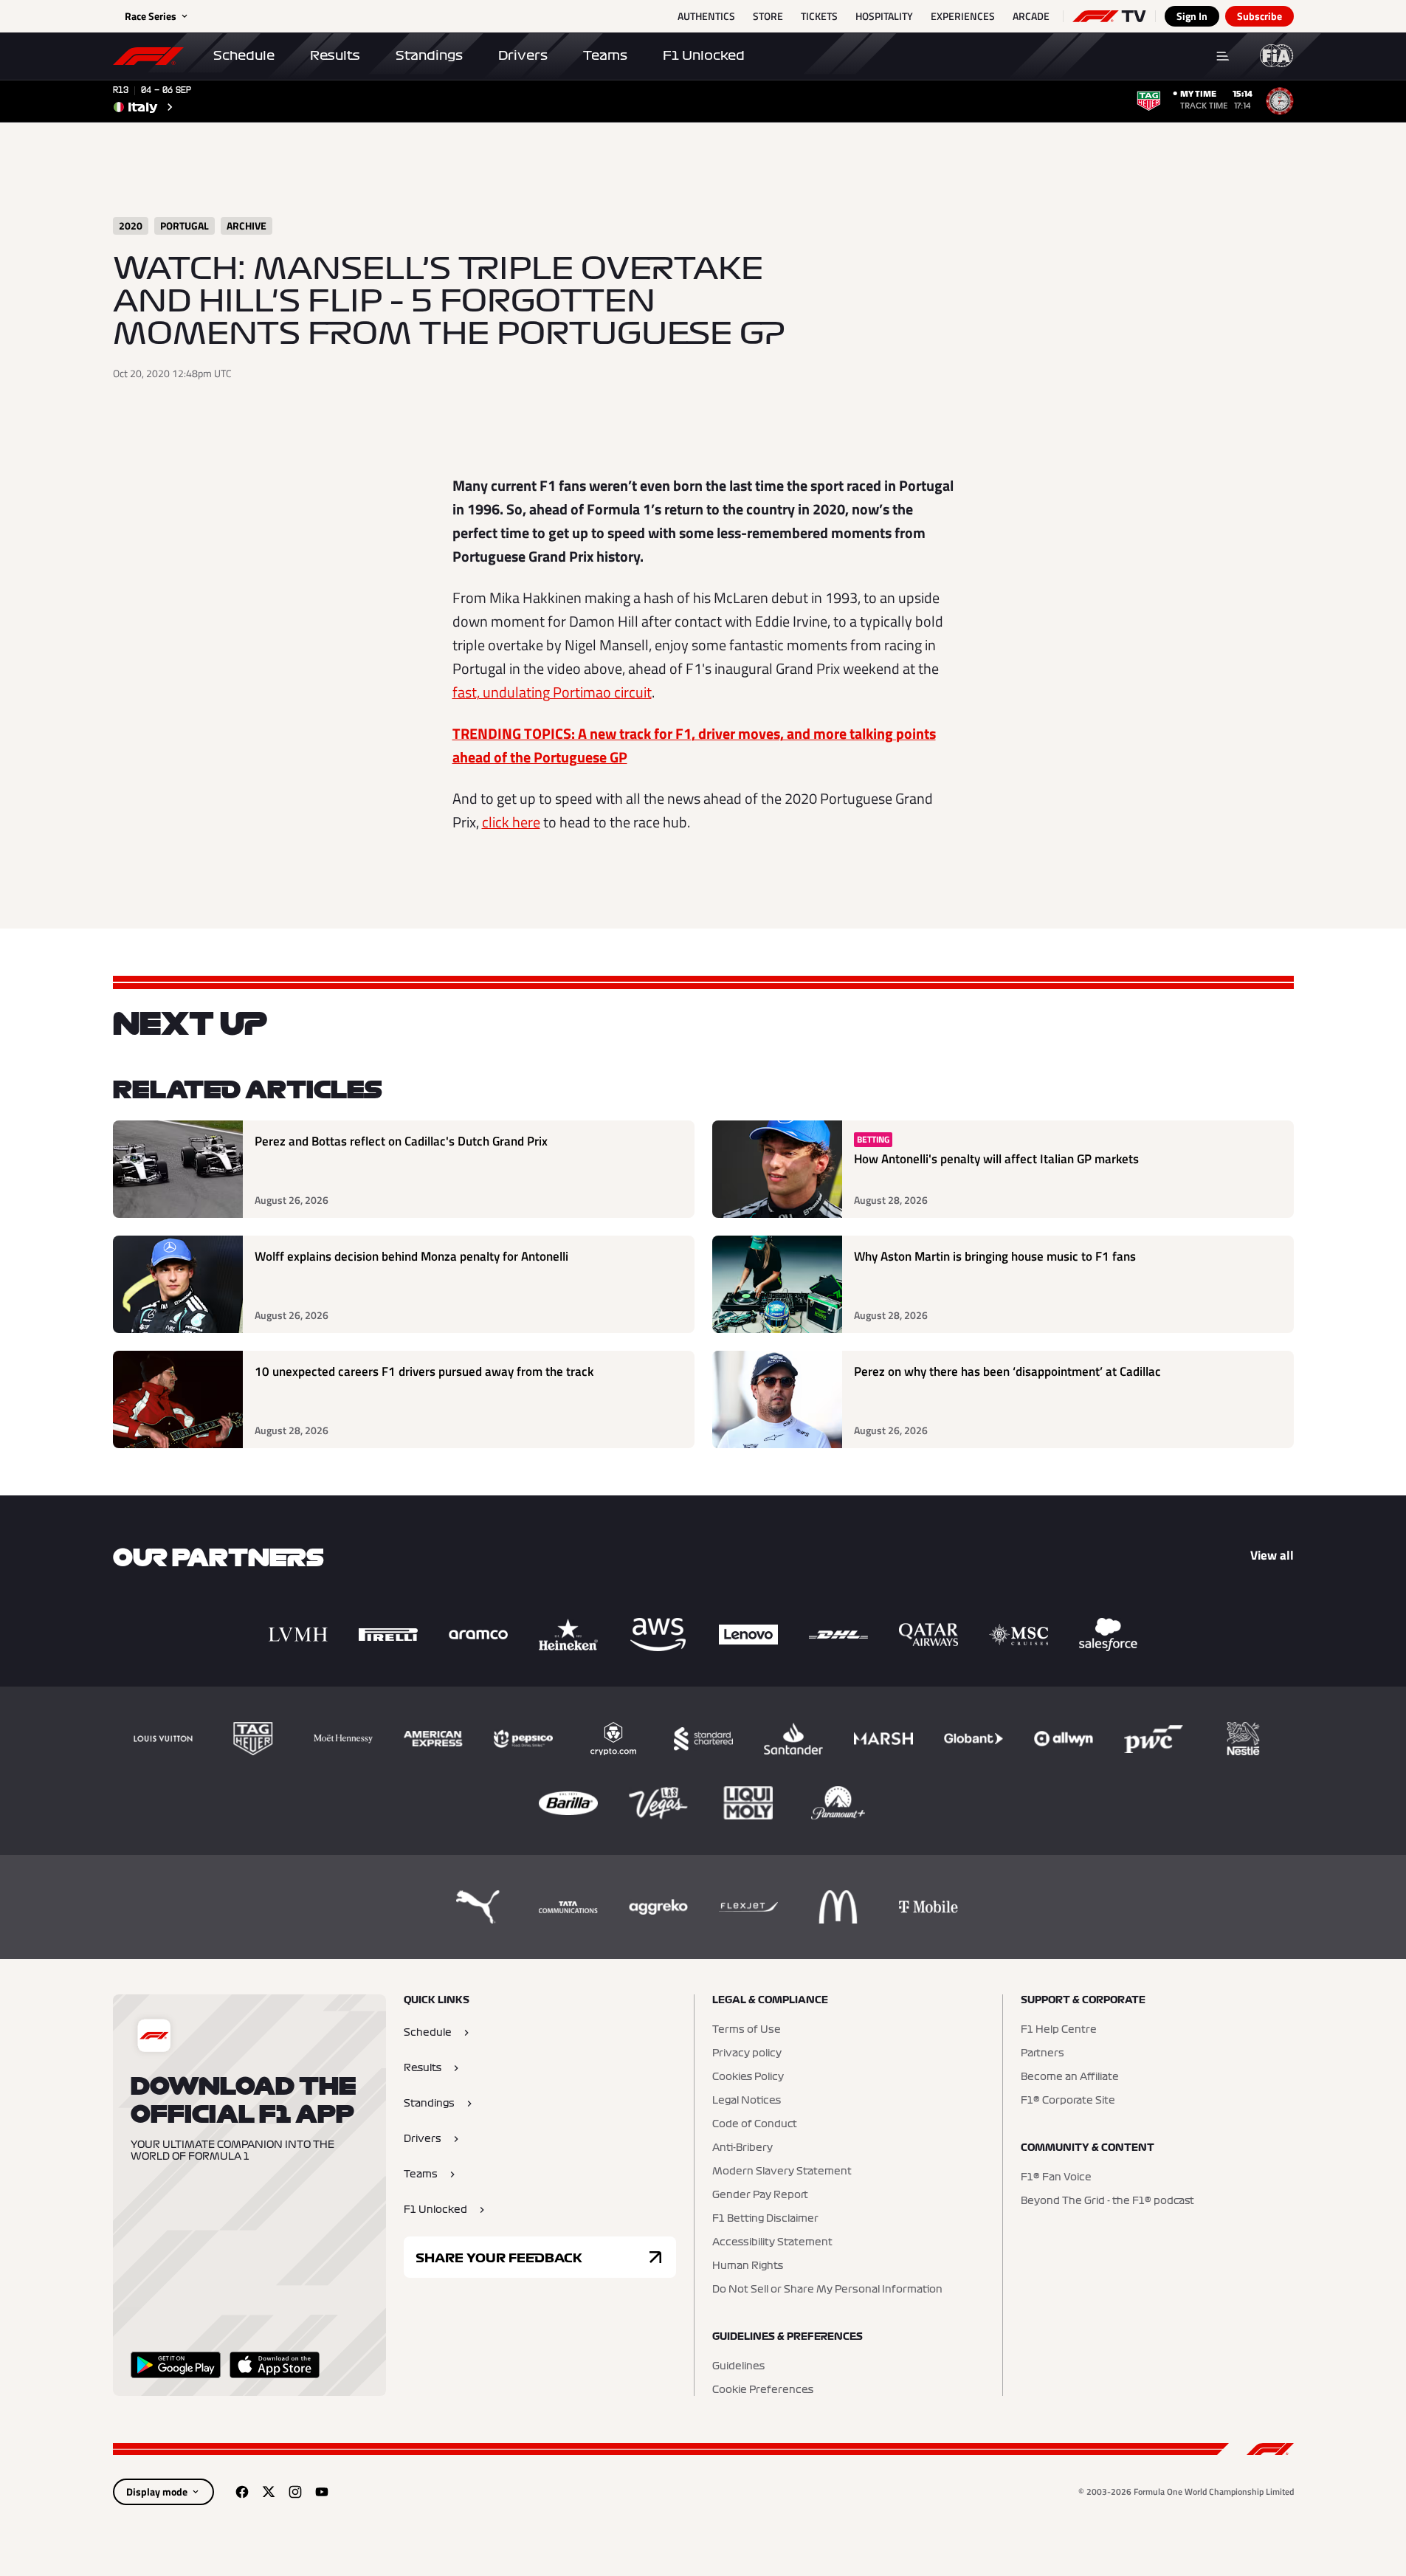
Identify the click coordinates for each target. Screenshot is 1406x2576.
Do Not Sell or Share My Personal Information (827, 2290)
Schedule (244, 55)
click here (511, 822)
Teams (605, 55)
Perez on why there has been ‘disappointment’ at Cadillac (1007, 1372)
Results (335, 55)
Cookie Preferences (763, 2390)
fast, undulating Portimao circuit (552, 692)
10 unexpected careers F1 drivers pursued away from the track (424, 1372)
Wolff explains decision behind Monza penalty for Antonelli (411, 1257)
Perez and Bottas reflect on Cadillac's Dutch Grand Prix (401, 1141)
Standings (429, 55)
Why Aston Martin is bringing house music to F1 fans (995, 1257)
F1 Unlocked (704, 55)
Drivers (523, 55)
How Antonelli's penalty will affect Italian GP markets (996, 1159)
